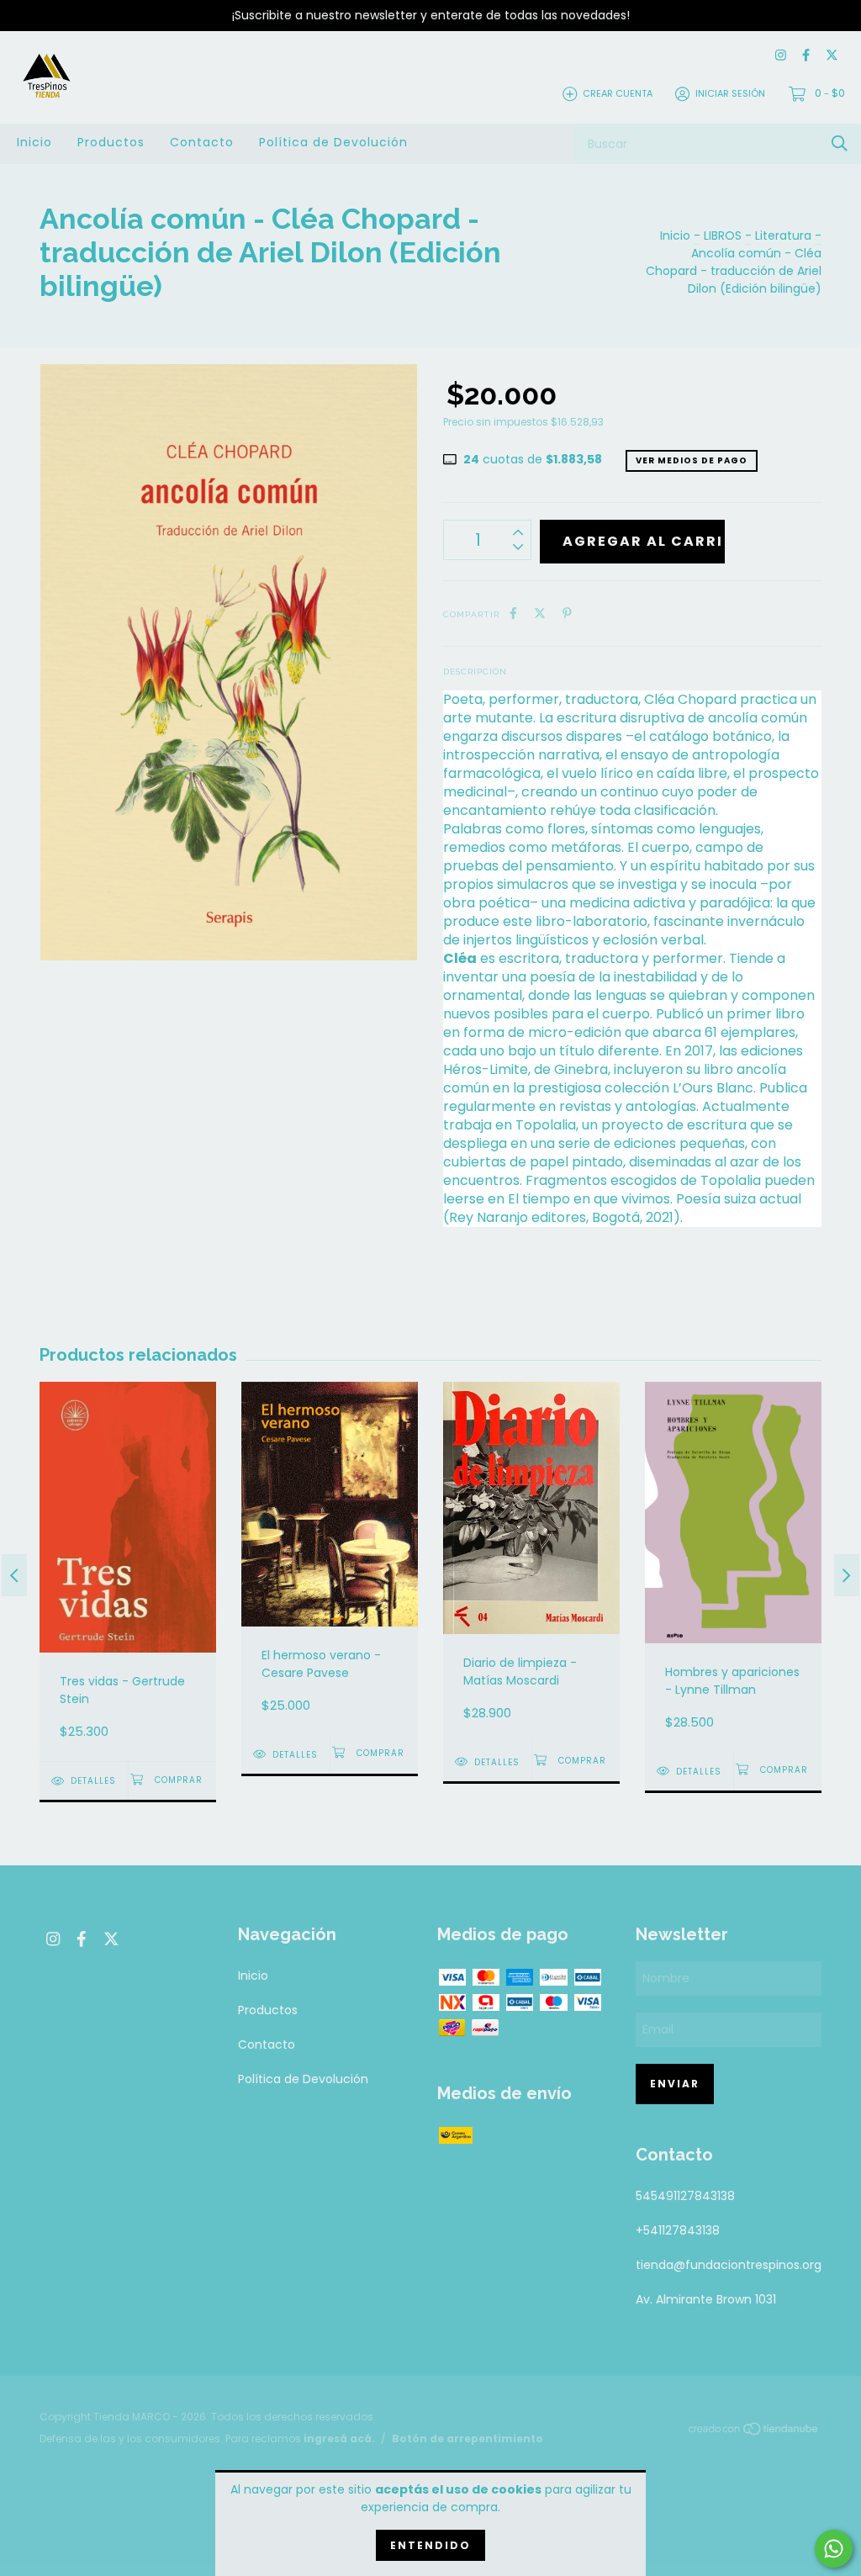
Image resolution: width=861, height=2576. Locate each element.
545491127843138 (685, 2196)
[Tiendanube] (754, 2431)
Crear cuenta (618, 93)
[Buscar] (840, 143)
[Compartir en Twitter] (540, 614)
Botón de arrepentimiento (467, 2438)
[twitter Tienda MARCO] (832, 56)
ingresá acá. (339, 2438)
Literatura (783, 235)
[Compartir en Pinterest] (567, 614)
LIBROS (723, 235)
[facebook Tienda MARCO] (806, 56)
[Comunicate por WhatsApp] (834, 2549)
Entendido (430, 2545)
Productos (111, 142)
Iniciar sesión (730, 93)
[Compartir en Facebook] (513, 614)
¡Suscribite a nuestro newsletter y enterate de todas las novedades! (431, 15)
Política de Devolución (333, 142)
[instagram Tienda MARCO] (781, 56)
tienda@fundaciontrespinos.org (729, 2265)
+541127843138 (678, 2230)
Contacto (202, 142)
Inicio (34, 142)
